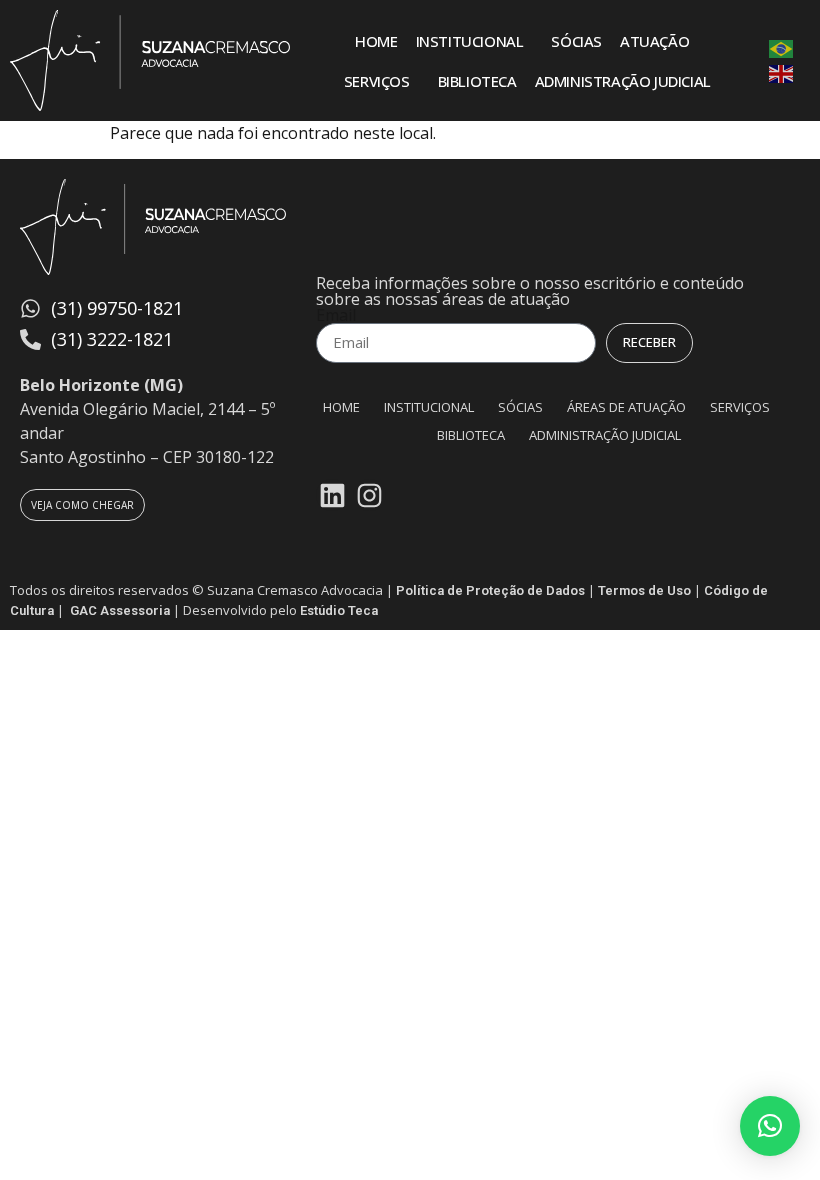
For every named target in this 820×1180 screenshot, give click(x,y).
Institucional (470, 41)
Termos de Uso (644, 590)
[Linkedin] (332, 495)
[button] (770, 1126)
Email (336, 315)
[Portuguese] (782, 48)
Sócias (576, 41)
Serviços (377, 81)
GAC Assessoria (120, 610)
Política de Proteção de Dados (490, 590)
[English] (782, 73)
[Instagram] (369, 495)
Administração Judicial (623, 81)
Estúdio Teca (339, 610)
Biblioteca (477, 81)
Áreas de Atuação (626, 407)
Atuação (654, 41)
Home (376, 41)
